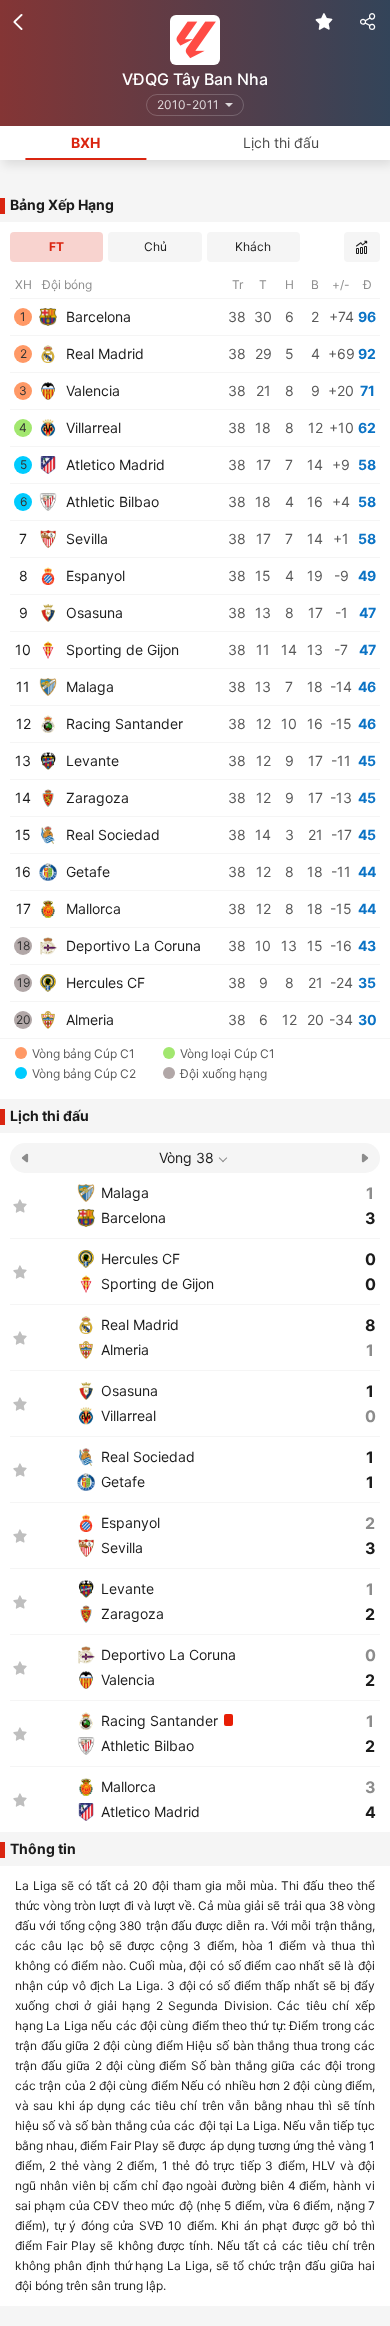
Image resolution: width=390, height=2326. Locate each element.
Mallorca (91, 908)
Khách (253, 246)
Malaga (88, 686)
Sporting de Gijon (120, 649)
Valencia (91, 390)
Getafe (86, 871)
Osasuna (92, 612)
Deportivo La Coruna (131, 945)
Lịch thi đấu (281, 142)
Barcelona (96, 316)
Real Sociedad (111, 834)
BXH (85, 142)
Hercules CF (103, 982)
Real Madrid (103, 353)
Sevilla (85, 538)
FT (56, 246)
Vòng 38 (186, 1157)
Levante (90, 760)
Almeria (88, 1019)
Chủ (155, 246)
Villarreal (91, 427)
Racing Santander (122, 723)
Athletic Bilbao (110, 501)
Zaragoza (95, 797)
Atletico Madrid (113, 464)
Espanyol (93, 575)
